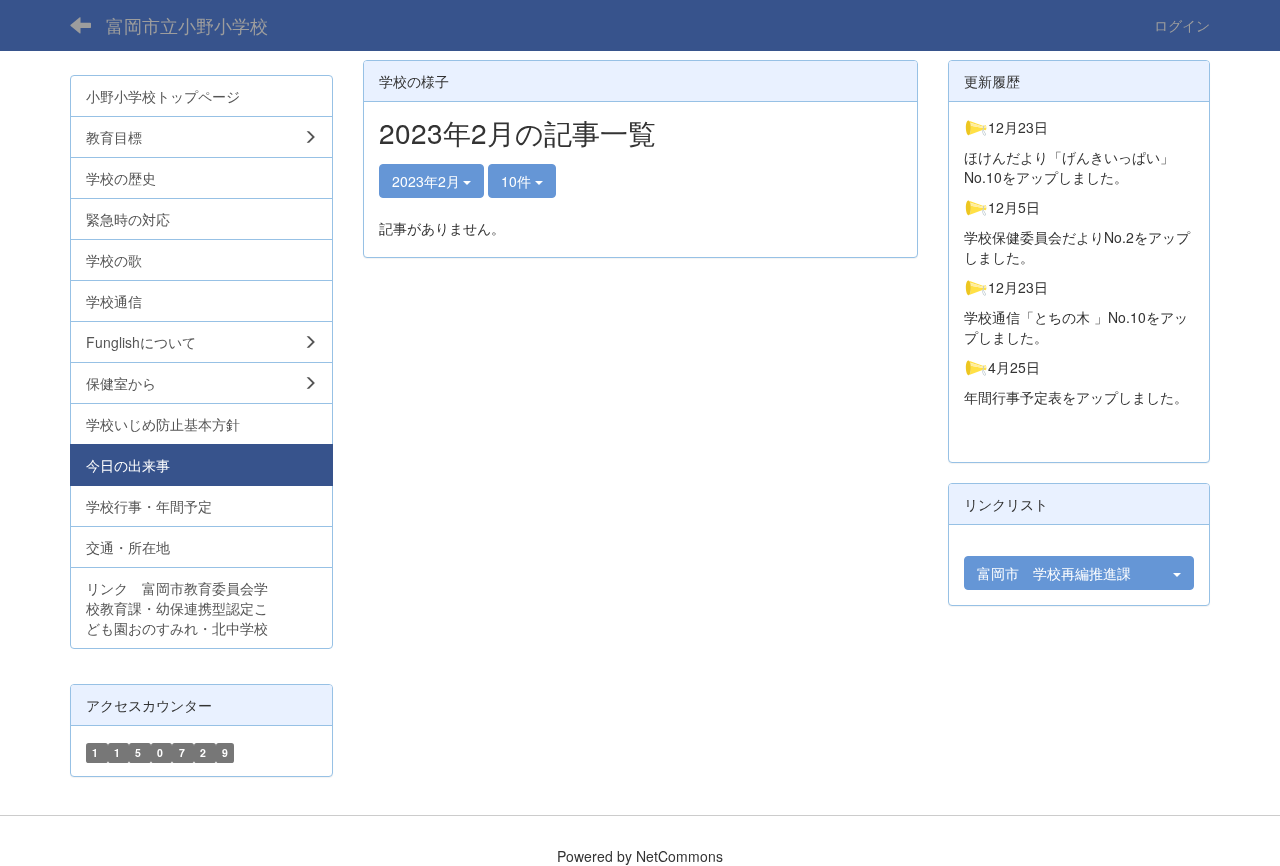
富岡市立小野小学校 (187, 25)
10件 (518, 181)
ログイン (1182, 25)
